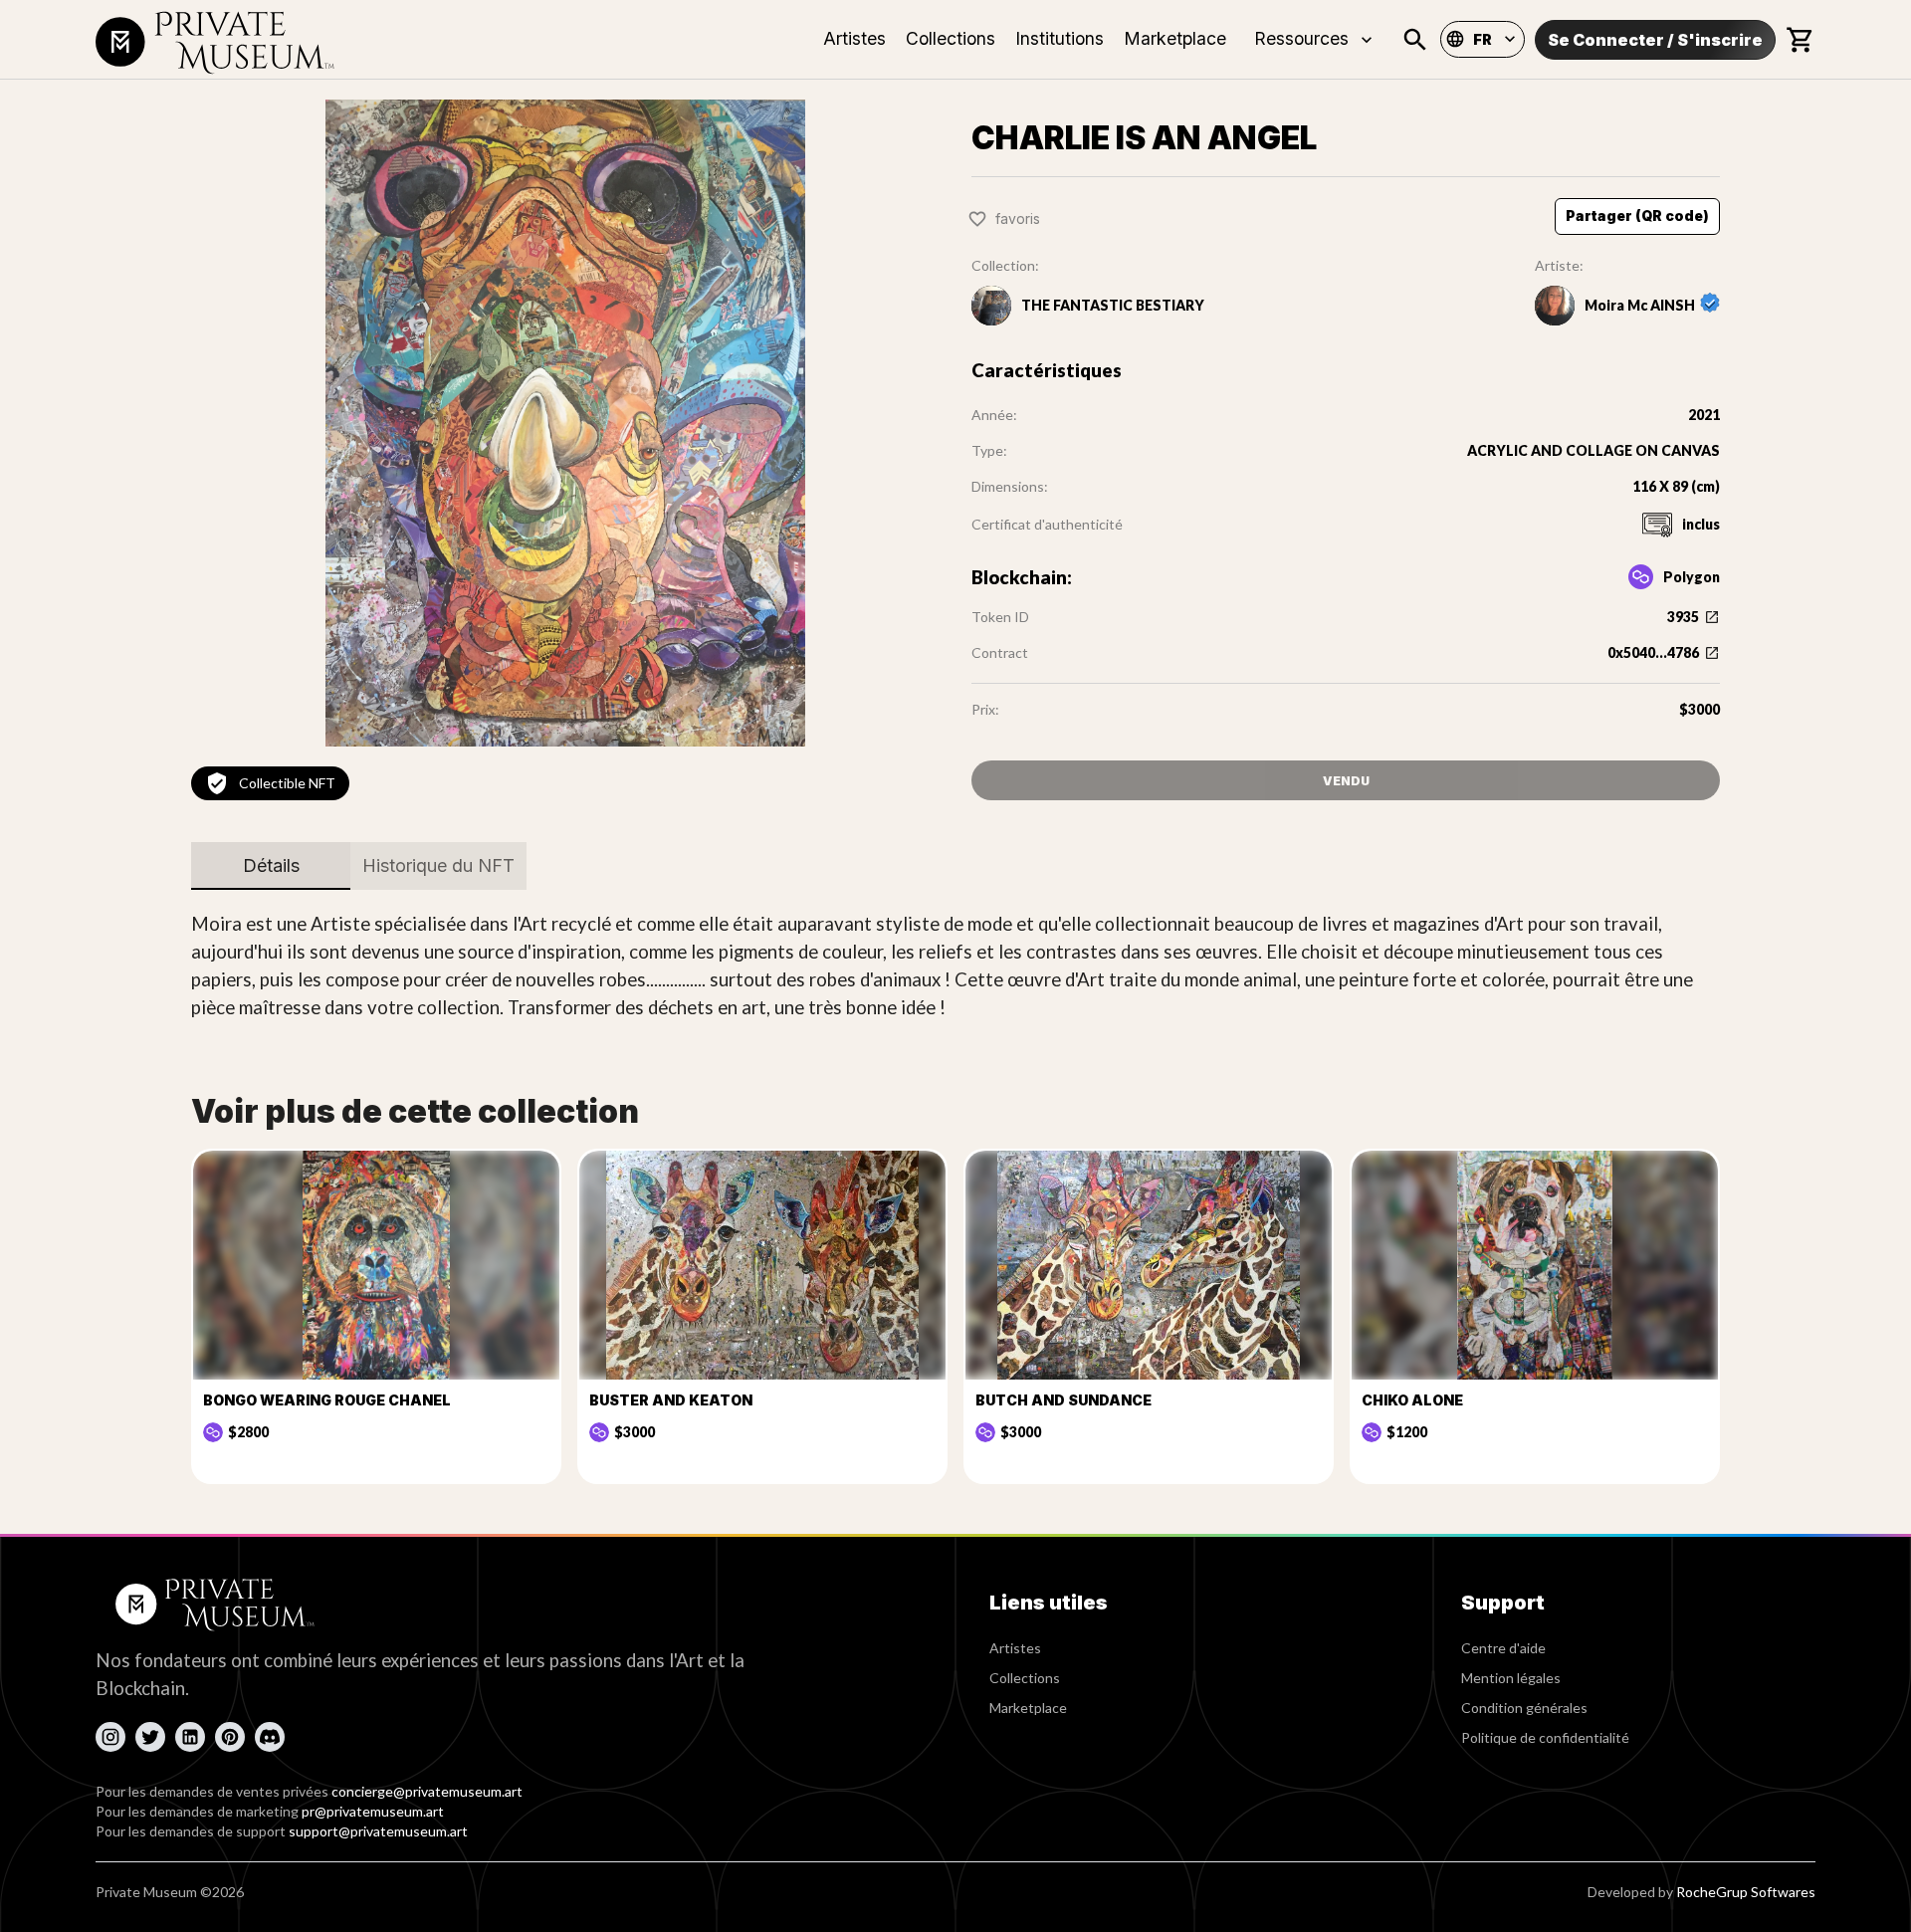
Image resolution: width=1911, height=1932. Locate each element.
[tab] (271, 866)
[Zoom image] (565, 423)
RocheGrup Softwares (1746, 1892)
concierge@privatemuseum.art (427, 1791)
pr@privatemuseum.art (373, 1811)
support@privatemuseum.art (378, 1831)
